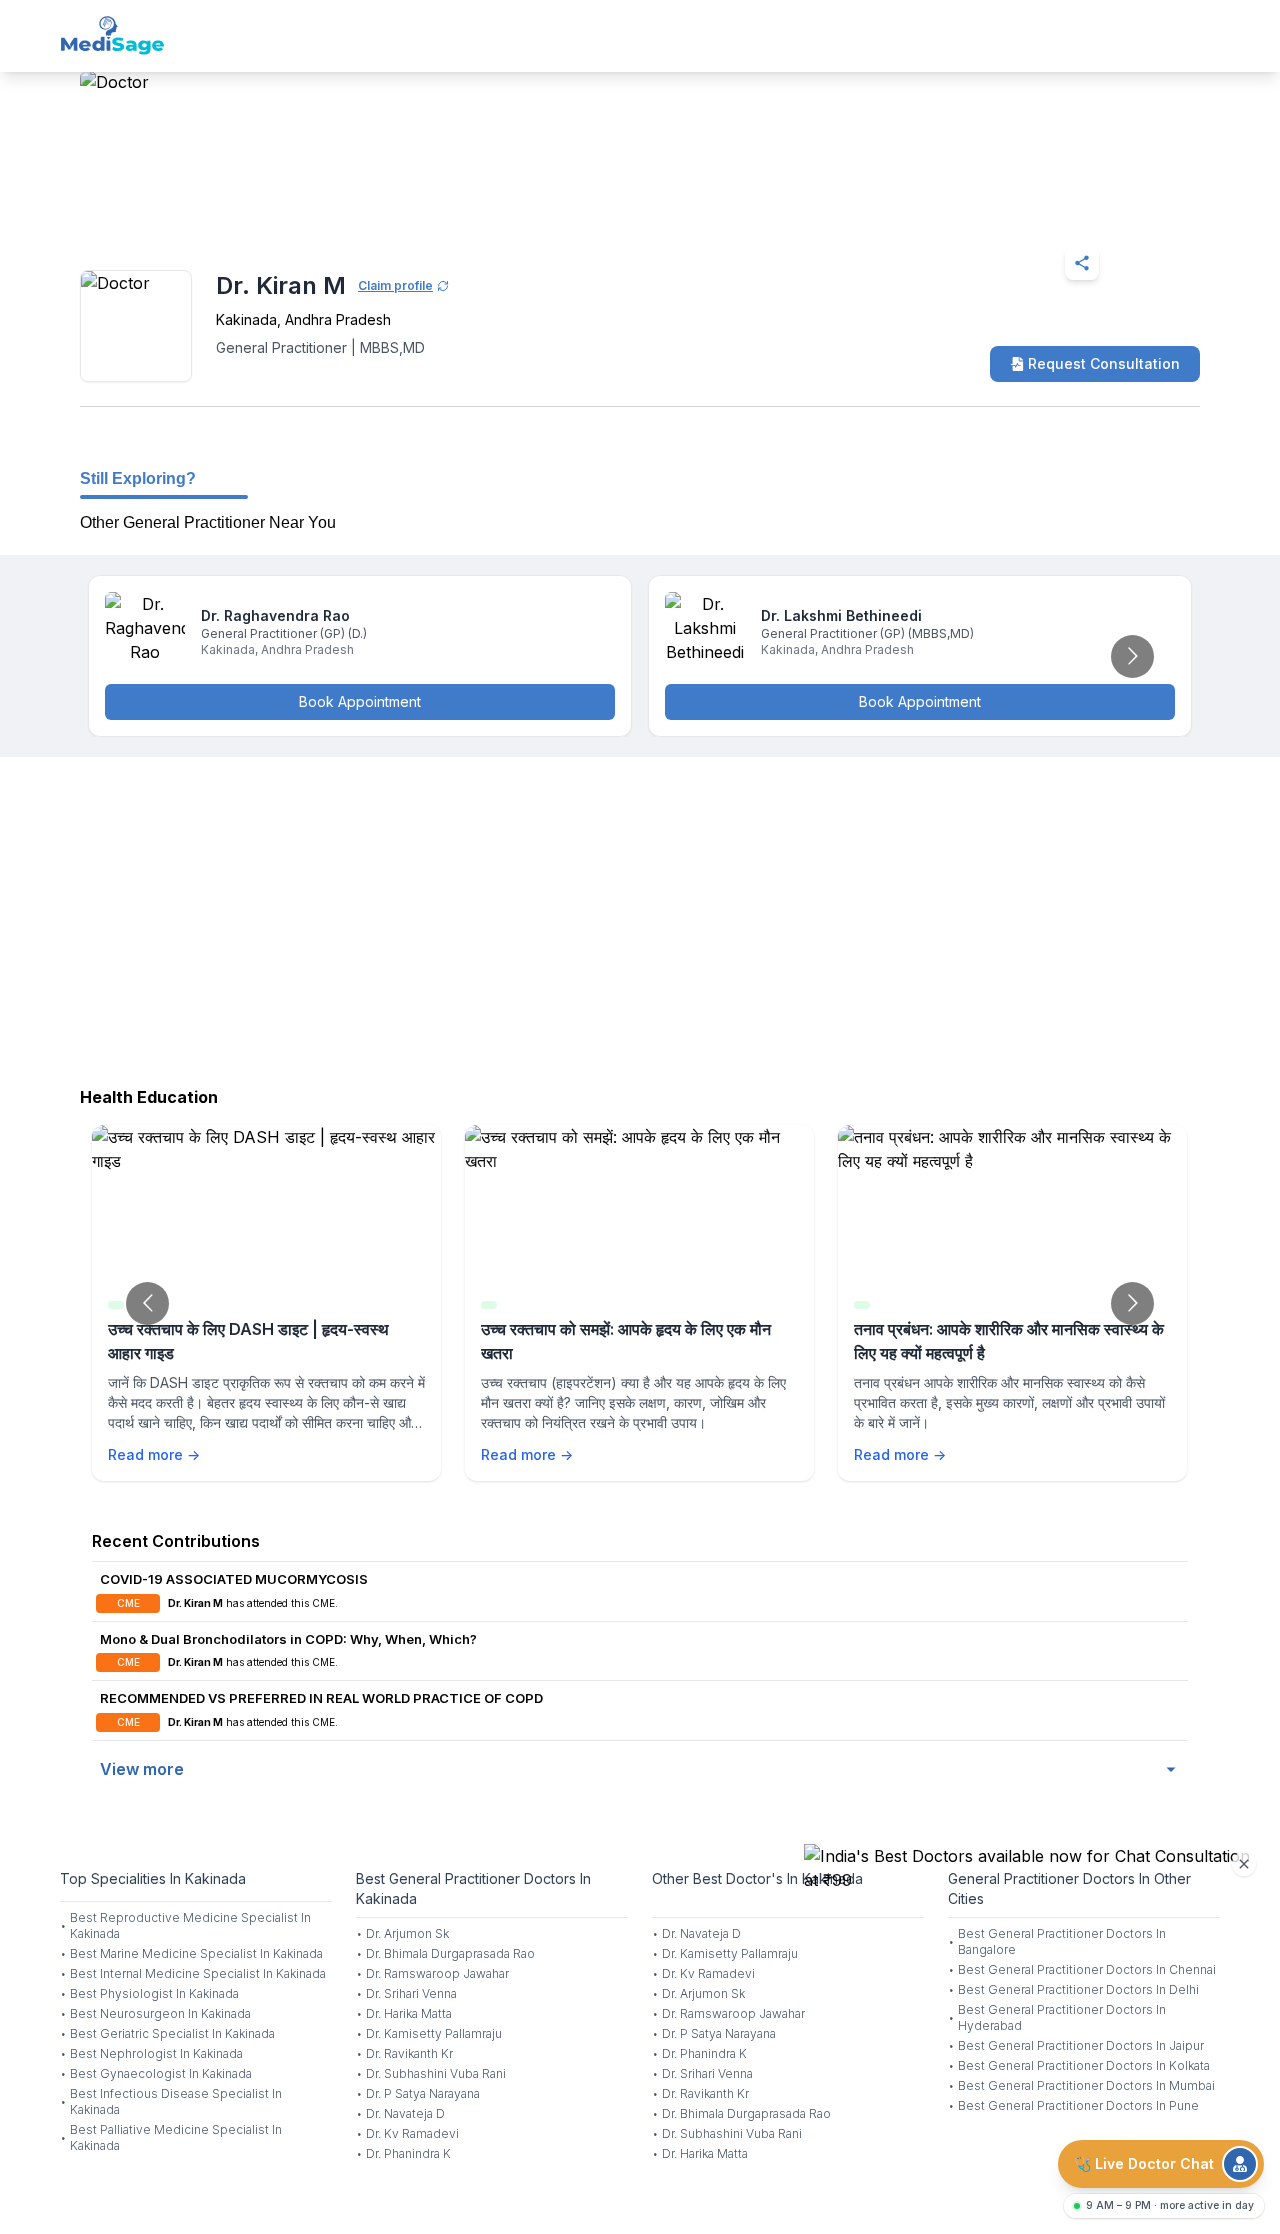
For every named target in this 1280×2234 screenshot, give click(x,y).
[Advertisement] (640, 917)
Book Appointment (360, 701)
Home (166, 214)
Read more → (154, 1454)
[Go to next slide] (1132, 656)
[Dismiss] (1244, 1864)
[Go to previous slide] (147, 1303)
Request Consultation (1104, 363)
